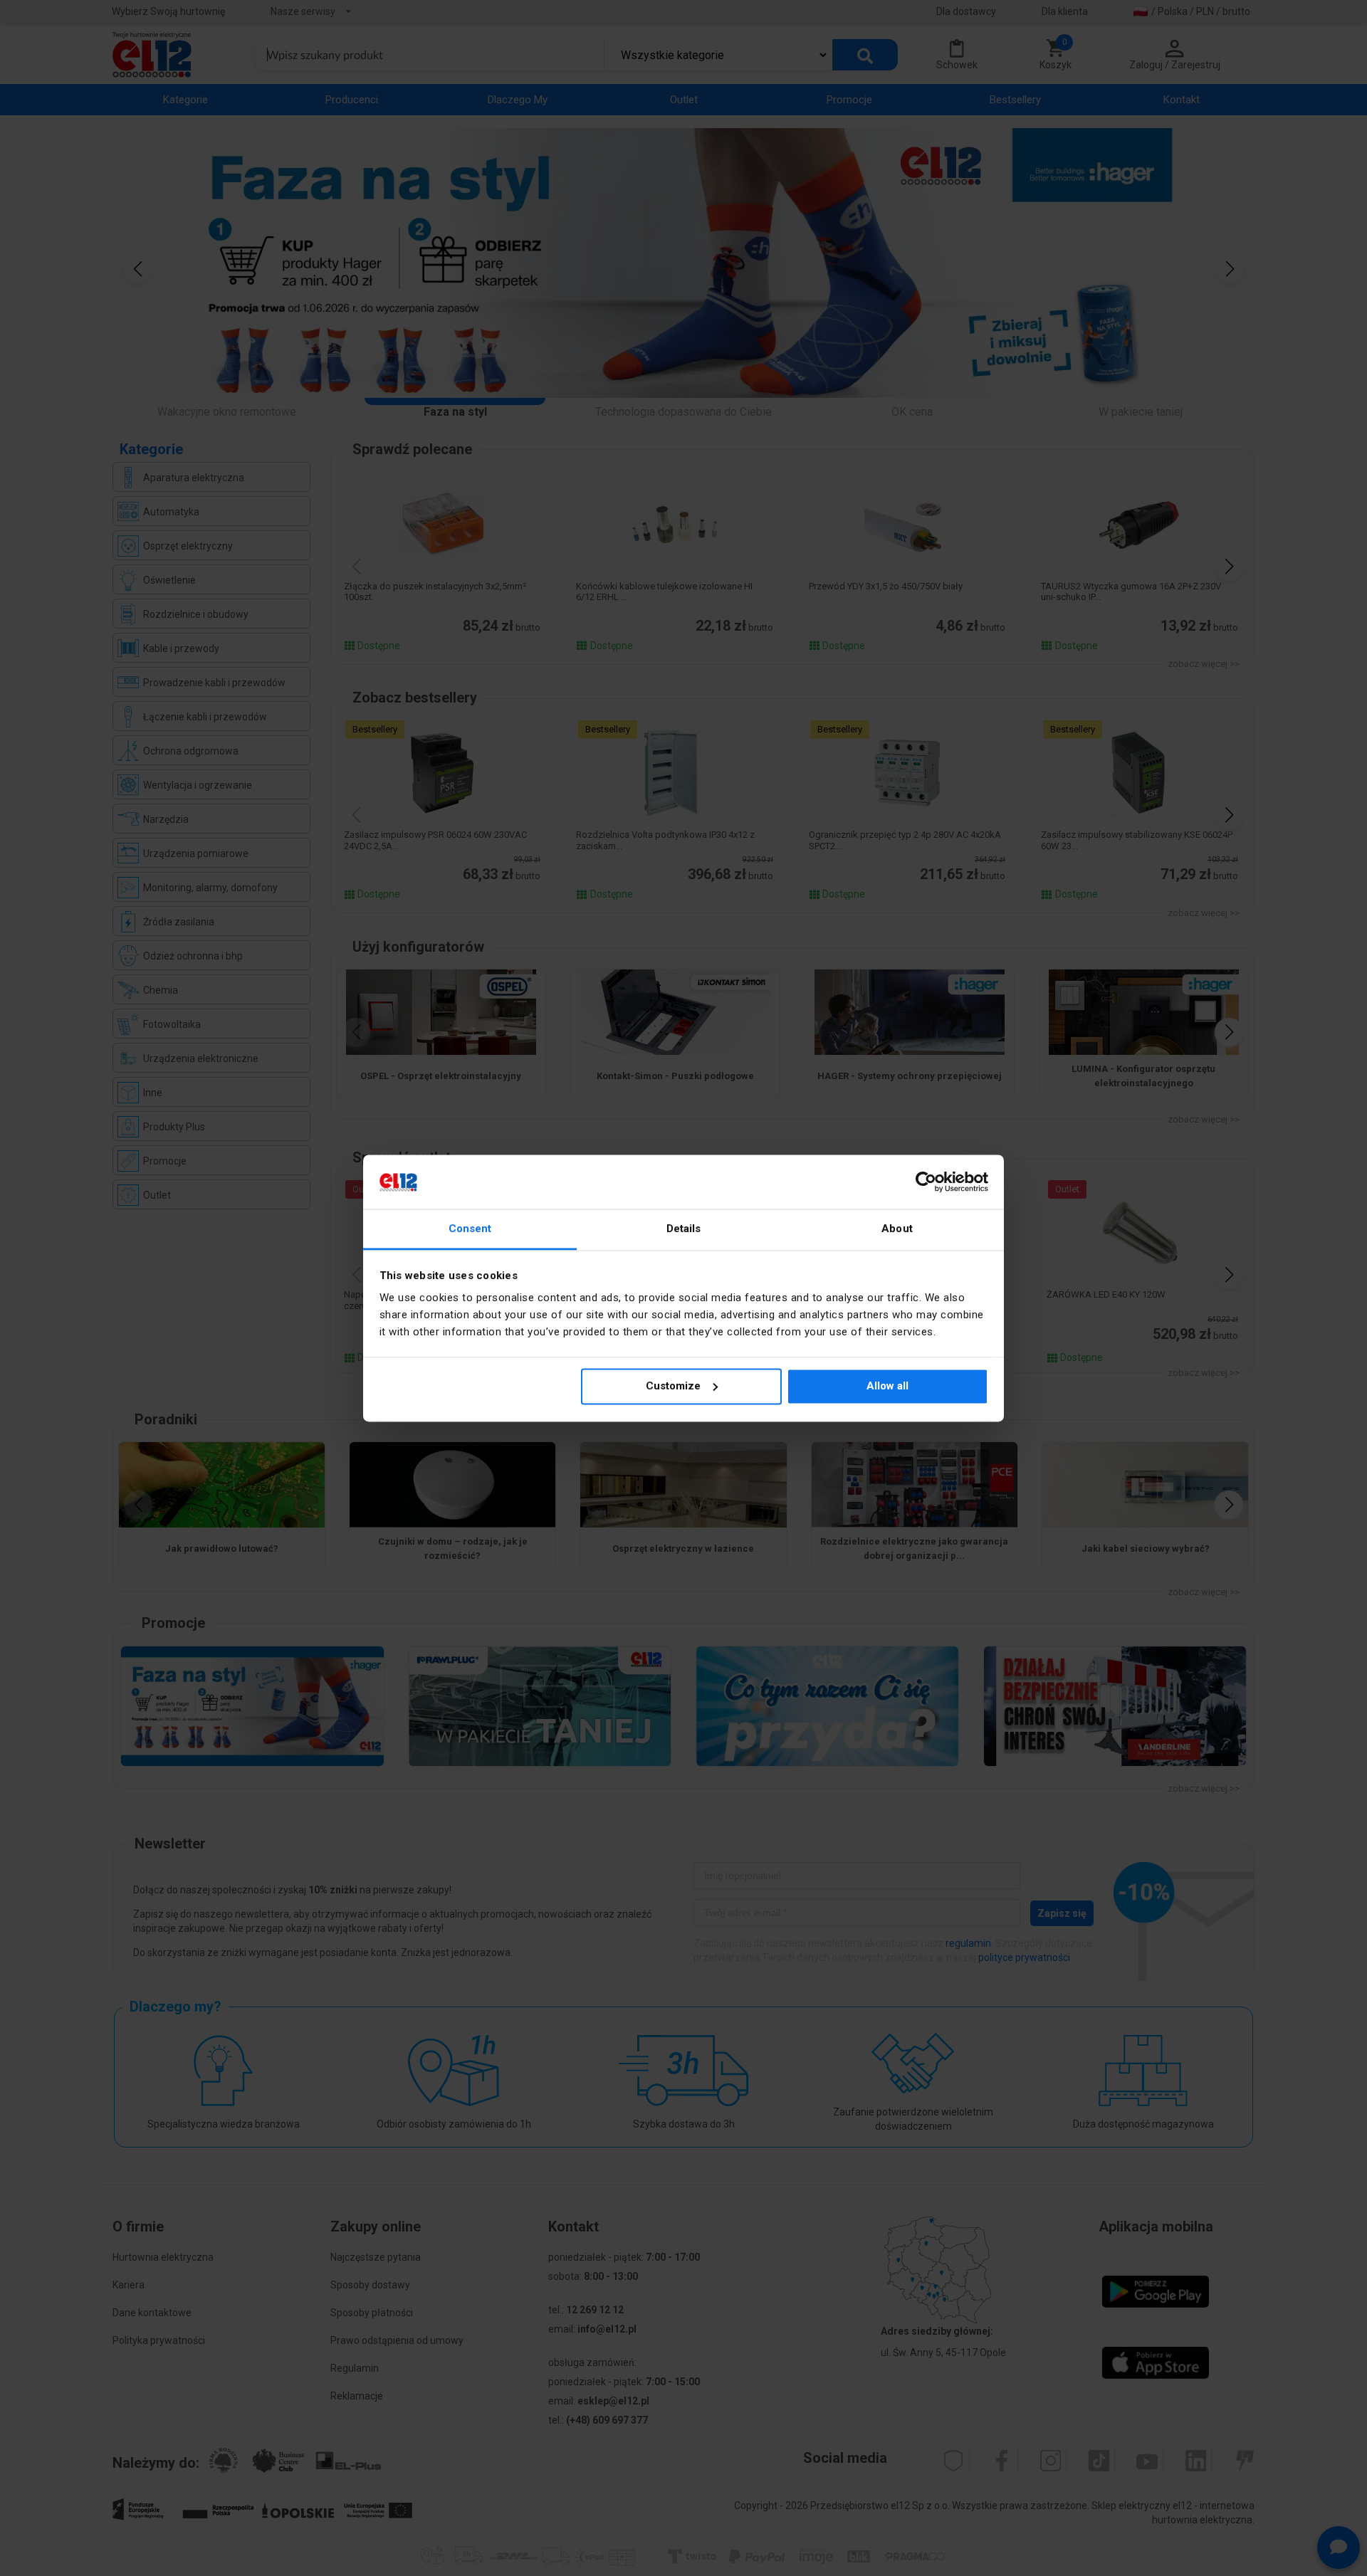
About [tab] (897, 1229)
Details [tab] (684, 1229)
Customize (673, 1386)
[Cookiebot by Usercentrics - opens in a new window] (926, 1182)
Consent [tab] (470, 1229)
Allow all (887, 1386)
